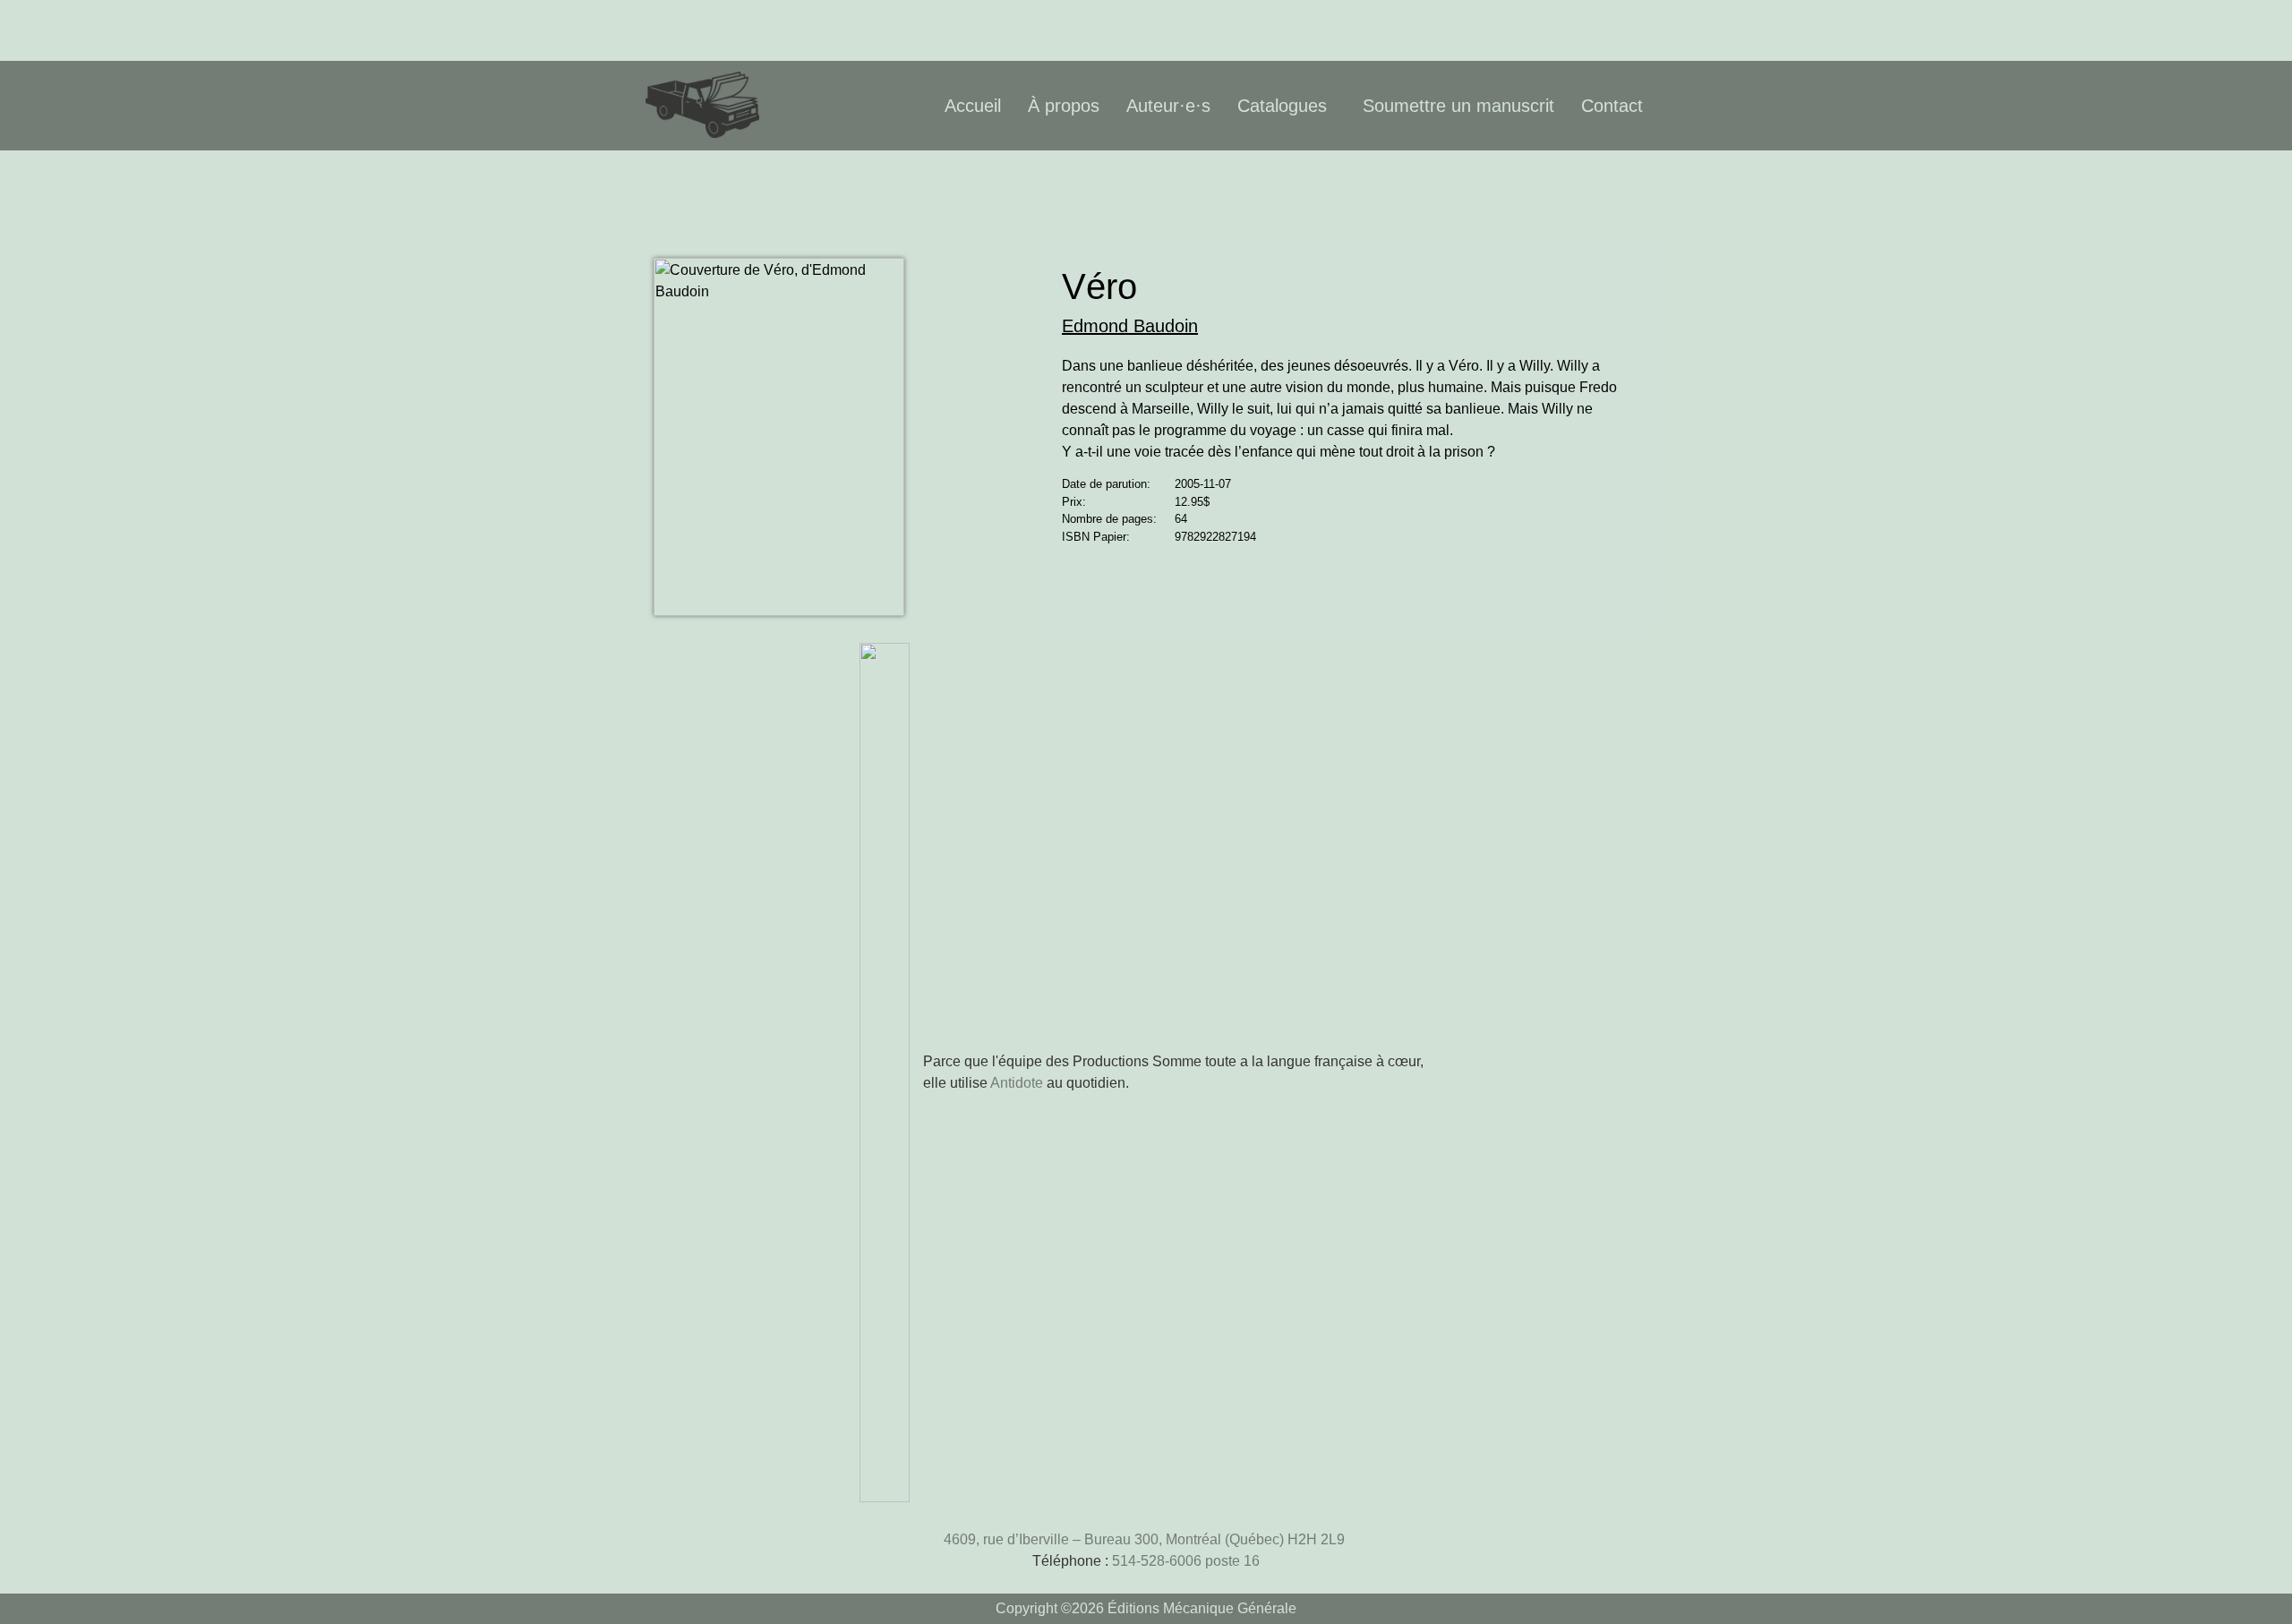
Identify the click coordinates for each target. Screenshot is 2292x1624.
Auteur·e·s (1168, 106)
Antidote (1017, 1083)
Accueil (973, 106)
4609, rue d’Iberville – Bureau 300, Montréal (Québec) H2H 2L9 (1146, 1539)
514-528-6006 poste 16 (1186, 1561)
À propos (1064, 106)
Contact (1612, 106)
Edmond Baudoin (1130, 326)
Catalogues (1282, 106)
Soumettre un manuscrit (1458, 106)
